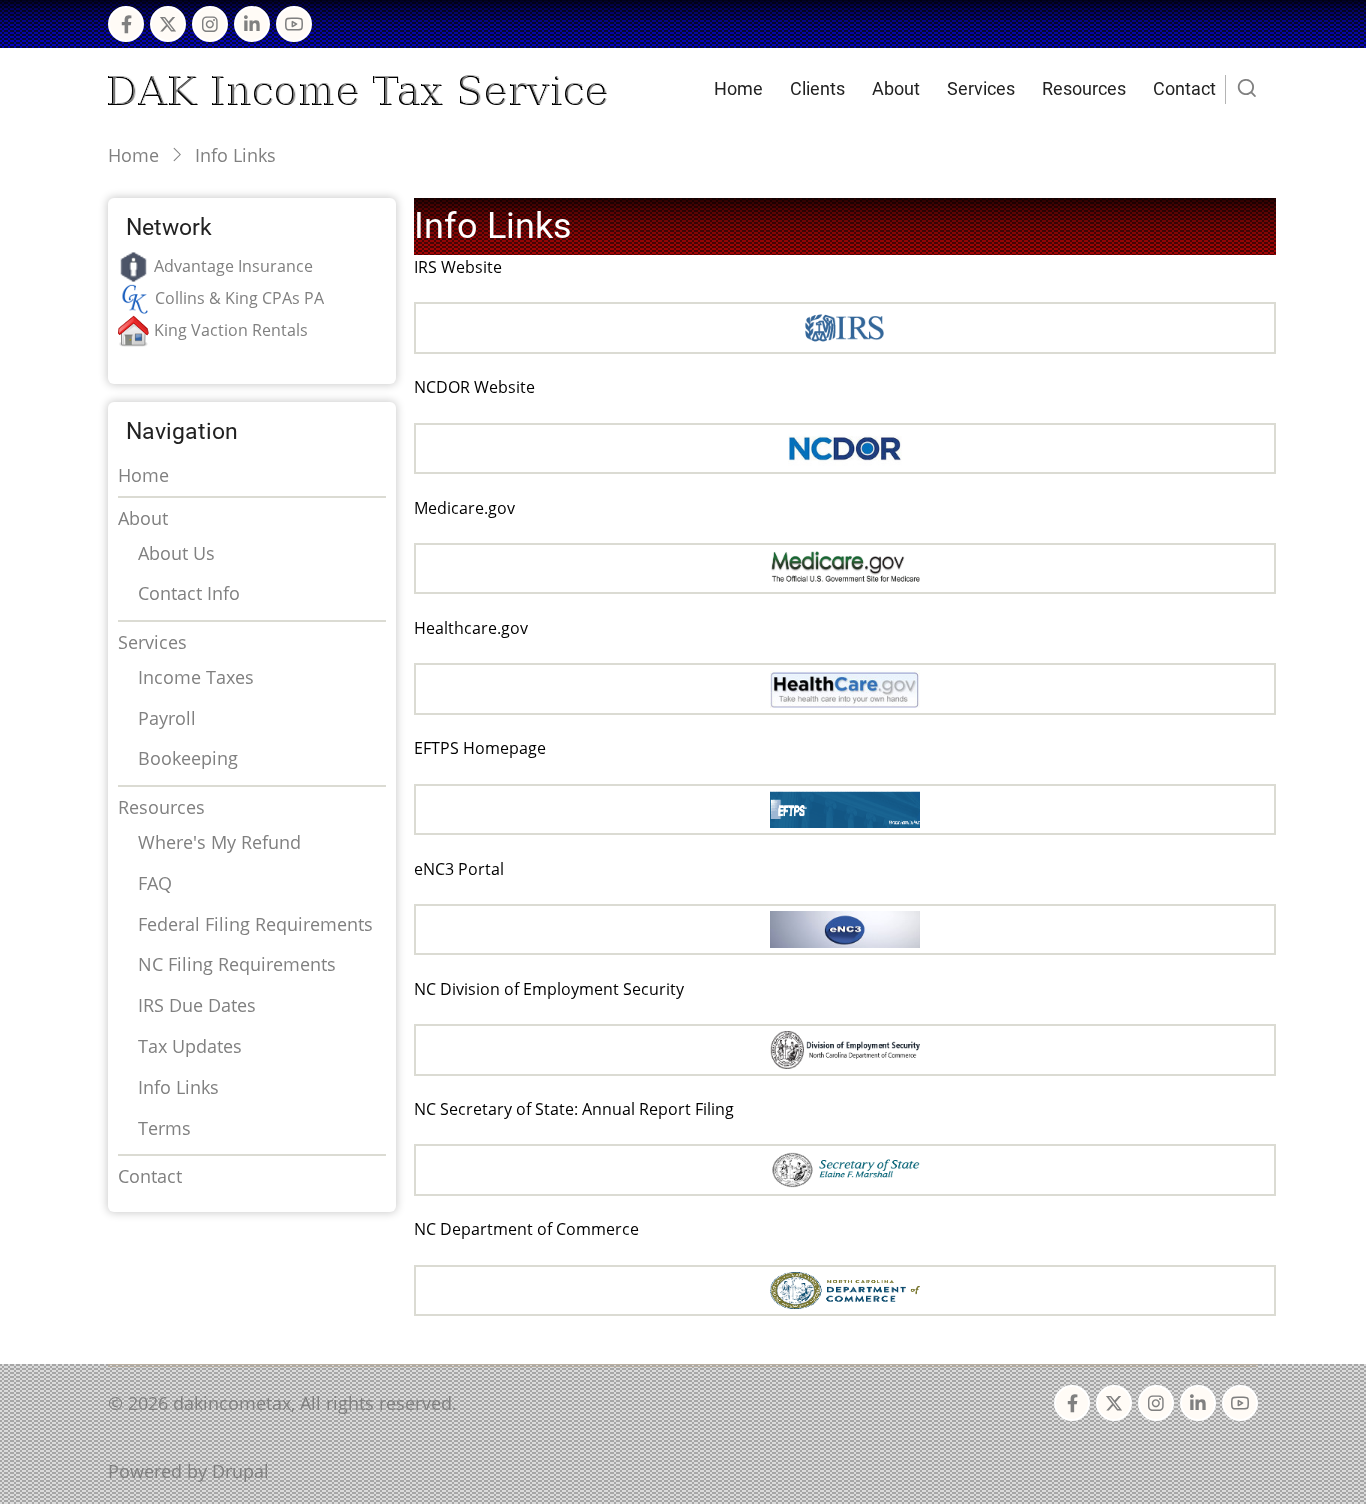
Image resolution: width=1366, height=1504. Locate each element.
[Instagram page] (210, 24)
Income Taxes (196, 677)
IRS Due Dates (197, 1005)
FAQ (155, 883)
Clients (817, 88)
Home (738, 88)
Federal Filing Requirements (255, 924)
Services (981, 88)
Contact (1184, 88)
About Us (176, 553)
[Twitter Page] (168, 24)
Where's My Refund (219, 842)
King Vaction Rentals (231, 330)
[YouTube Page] (294, 24)
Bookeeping (188, 758)
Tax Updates (190, 1046)
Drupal (240, 1471)
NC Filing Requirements (237, 964)
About (896, 88)
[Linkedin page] (252, 24)
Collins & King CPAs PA (239, 298)
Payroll (167, 718)
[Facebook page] (126, 24)
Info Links (178, 1087)
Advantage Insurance (233, 266)
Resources (1084, 88)
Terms (164, 1128)
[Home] (357, 88)
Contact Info (189, 593)
